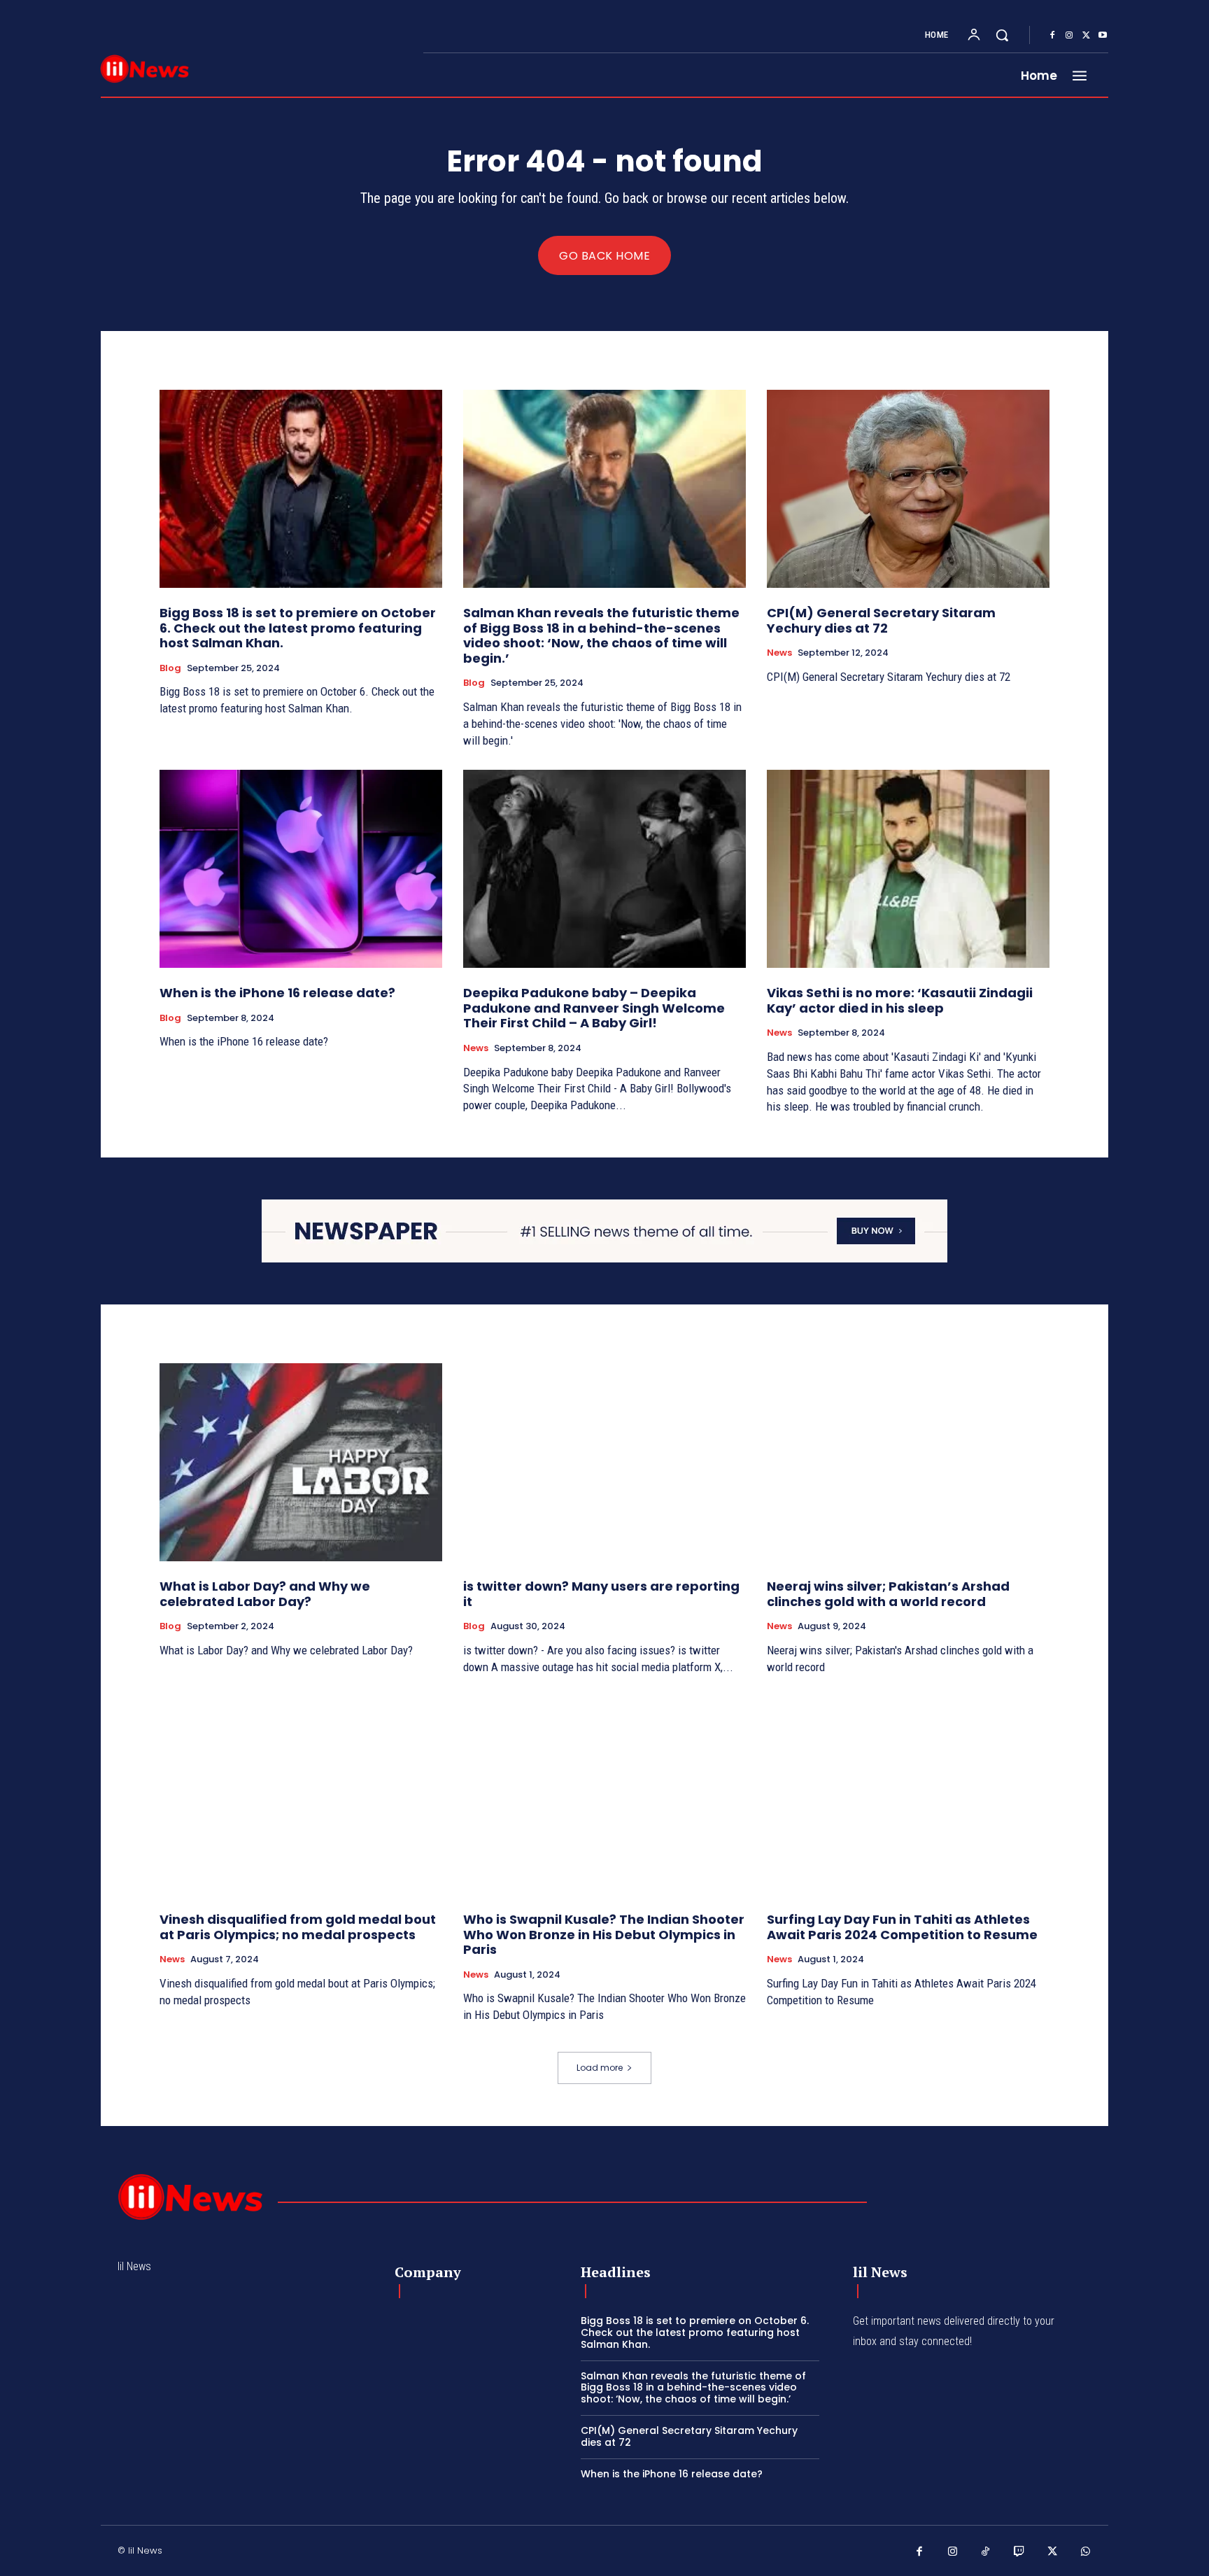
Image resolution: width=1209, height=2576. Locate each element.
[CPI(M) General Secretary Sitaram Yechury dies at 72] (908, 489)
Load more (600, 2068)
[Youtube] (1103, 36)
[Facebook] (1052, 36)
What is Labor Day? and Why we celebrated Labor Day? (265, 1594)
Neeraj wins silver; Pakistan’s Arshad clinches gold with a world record (888, 1594)
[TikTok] (986, 2552)
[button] (1002, 35)
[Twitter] (1086, 36)
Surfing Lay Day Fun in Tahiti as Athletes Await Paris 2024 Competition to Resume (902, 1927)
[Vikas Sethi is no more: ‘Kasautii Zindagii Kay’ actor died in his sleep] (908, 869)
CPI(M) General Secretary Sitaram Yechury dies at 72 (881, 620)
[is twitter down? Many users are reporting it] (604, 1462)
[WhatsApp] (1086, 2552)
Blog (170, 668)
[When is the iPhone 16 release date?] (301, 869)
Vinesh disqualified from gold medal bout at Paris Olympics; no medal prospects (298, 1927)
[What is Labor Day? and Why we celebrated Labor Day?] (301, 1462)
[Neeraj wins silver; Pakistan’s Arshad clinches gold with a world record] (908, 1462)
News (779, 653)
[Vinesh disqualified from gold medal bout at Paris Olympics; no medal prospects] (301, 1795)
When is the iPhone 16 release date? (277, 993)
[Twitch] (1019, 2552)
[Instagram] (1069, 36)
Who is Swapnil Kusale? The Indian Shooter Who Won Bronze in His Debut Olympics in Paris (604, 1934)
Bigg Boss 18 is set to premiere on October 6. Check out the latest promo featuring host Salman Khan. (298, 628)
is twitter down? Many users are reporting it (601, 1594)
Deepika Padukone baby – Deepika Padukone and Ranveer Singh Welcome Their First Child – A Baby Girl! (594, 1008)
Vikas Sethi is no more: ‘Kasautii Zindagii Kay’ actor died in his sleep (900, 1000)
